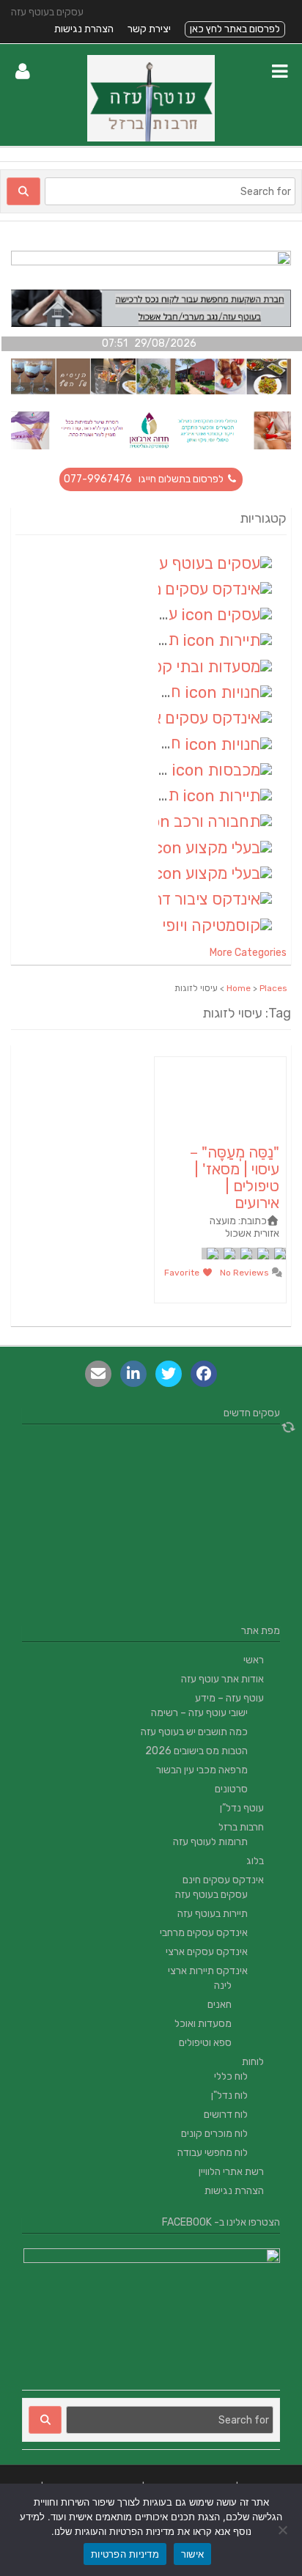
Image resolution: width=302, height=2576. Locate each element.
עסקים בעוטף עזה (211, 1895)
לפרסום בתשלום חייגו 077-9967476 (145, 479)
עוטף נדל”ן (242, 1808)
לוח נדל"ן (229, 2095)
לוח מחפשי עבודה (213, 2153)
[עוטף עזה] (151, 138)
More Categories (248, 953)
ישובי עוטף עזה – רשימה (199, 1713)
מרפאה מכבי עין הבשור (202, 1770)
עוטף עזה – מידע (229, 1698)
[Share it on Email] (98, 1374)
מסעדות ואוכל (203, 2024)
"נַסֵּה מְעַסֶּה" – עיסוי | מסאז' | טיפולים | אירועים (235, 1177)
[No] (284, 2530)
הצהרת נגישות (84, 29)
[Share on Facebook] (204, 1374)
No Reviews (246, 1273)
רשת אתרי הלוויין (231, 2172)
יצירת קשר (149, 29)
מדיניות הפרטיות (125, 2554)
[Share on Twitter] (169, 1374)
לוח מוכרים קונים (214, 2134)
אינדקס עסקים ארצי (207, 1952)
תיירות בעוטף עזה (213, 1914)
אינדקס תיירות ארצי (208, 1971)
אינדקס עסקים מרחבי (204, 1933)
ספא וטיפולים (205, 2043)
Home (239, 988)
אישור (192, 2554)
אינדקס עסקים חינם (223, 1880)
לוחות (253, 2062)
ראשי (254, 1660)
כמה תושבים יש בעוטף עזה (194, 1732)
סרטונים (231, 1789)
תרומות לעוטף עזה (210, 1842)
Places (273, 988)
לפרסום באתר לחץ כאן (235, 29)
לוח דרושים (226, 2115)
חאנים (220, 2005)
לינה (223, 1986)
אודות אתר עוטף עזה (222, 1679)
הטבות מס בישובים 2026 (196, 1751)
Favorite (183, 1273)
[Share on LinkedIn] (133, 1374)
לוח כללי (231, 2076)
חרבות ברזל (241, 1827)
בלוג (255, 1861)
